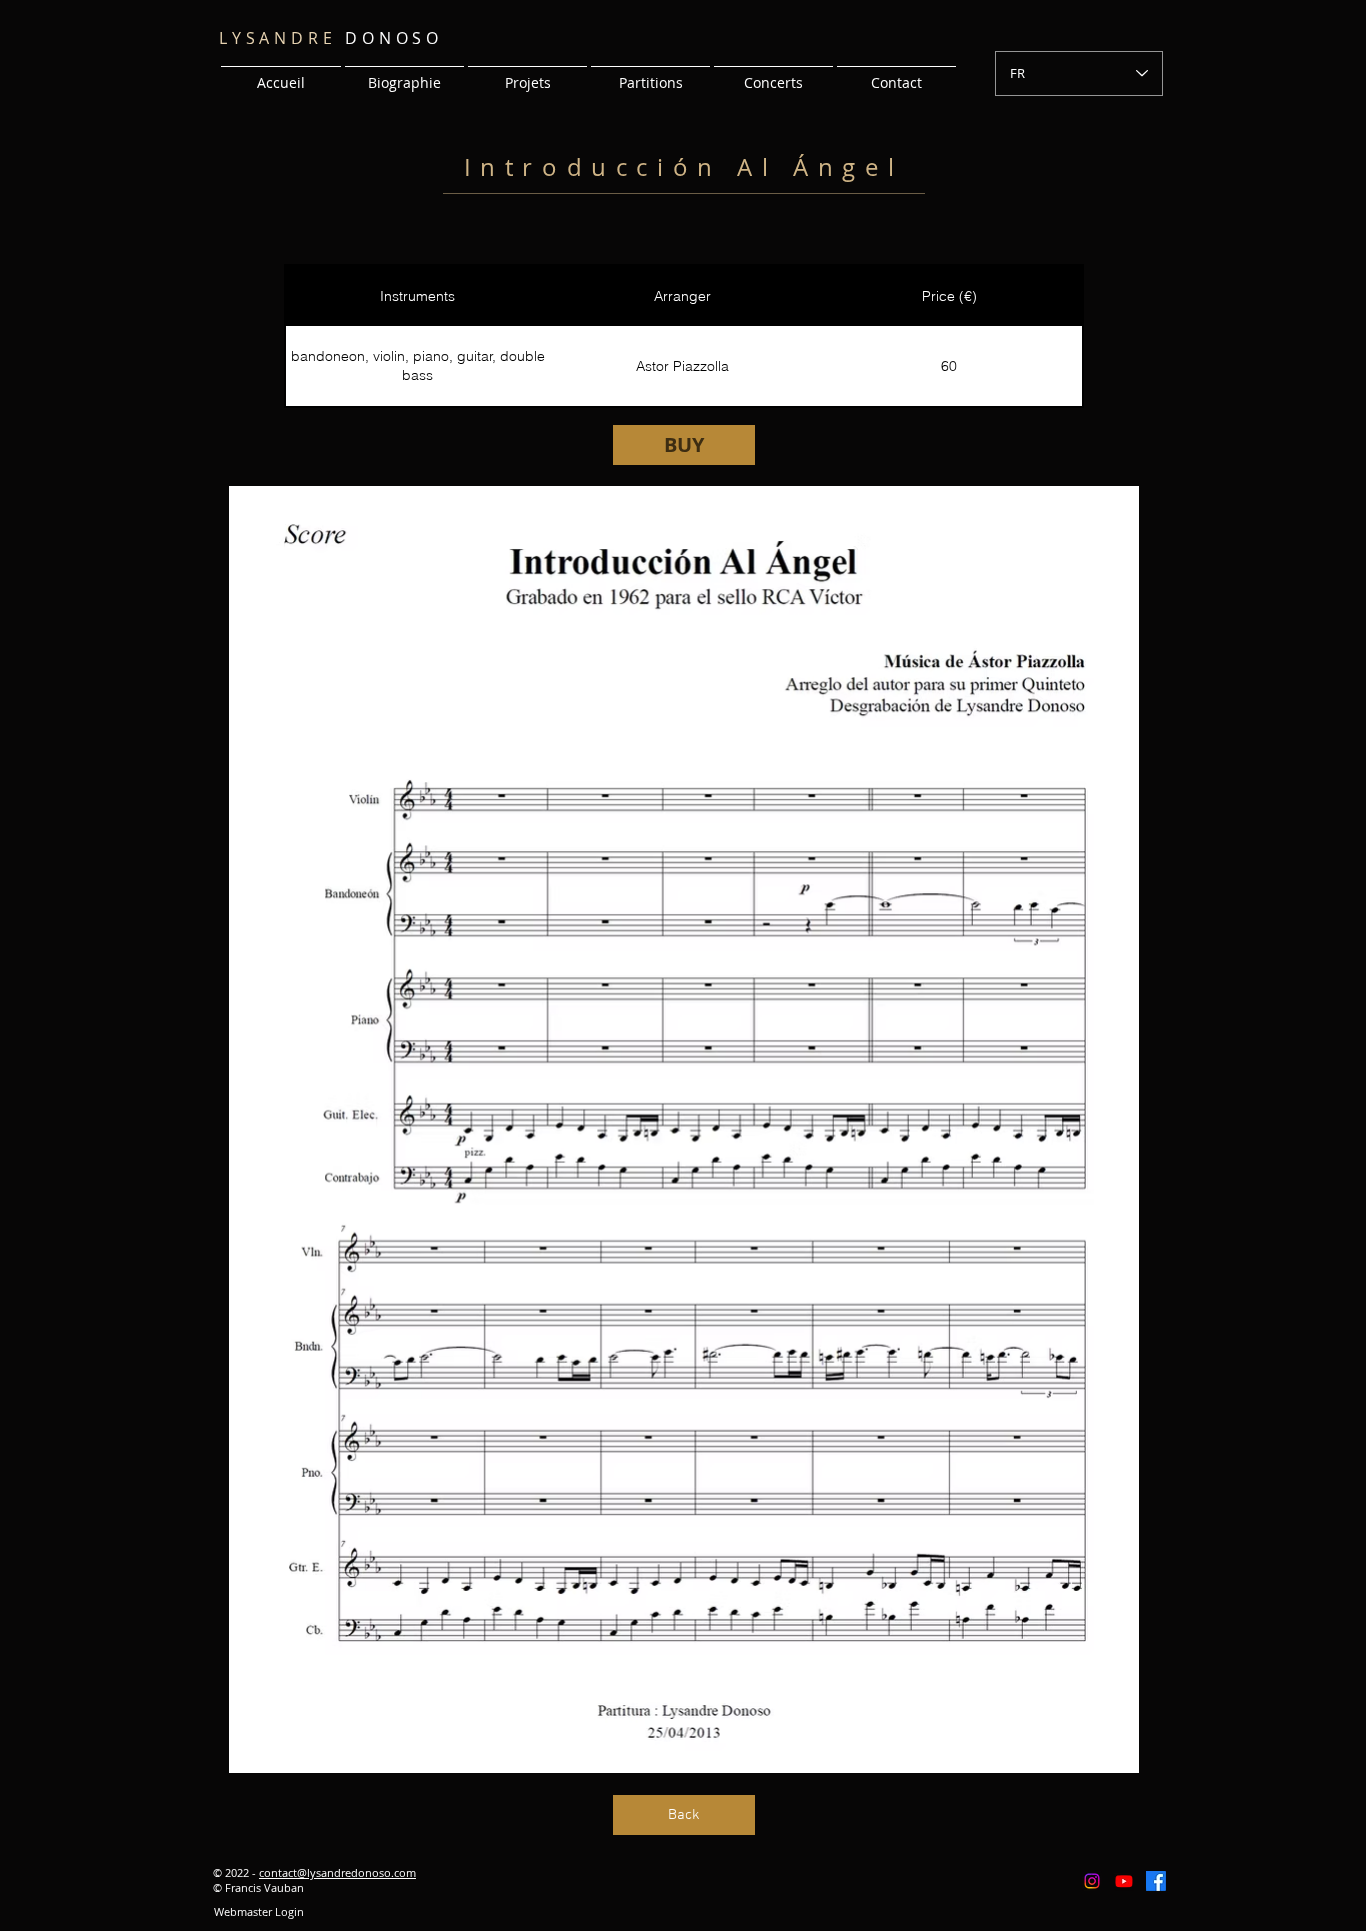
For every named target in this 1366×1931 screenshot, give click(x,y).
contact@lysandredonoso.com (337, 1872)
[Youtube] (1124, 1881)
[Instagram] (1092, 1881)
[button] (527, 74)
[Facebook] (1156, 1881)
